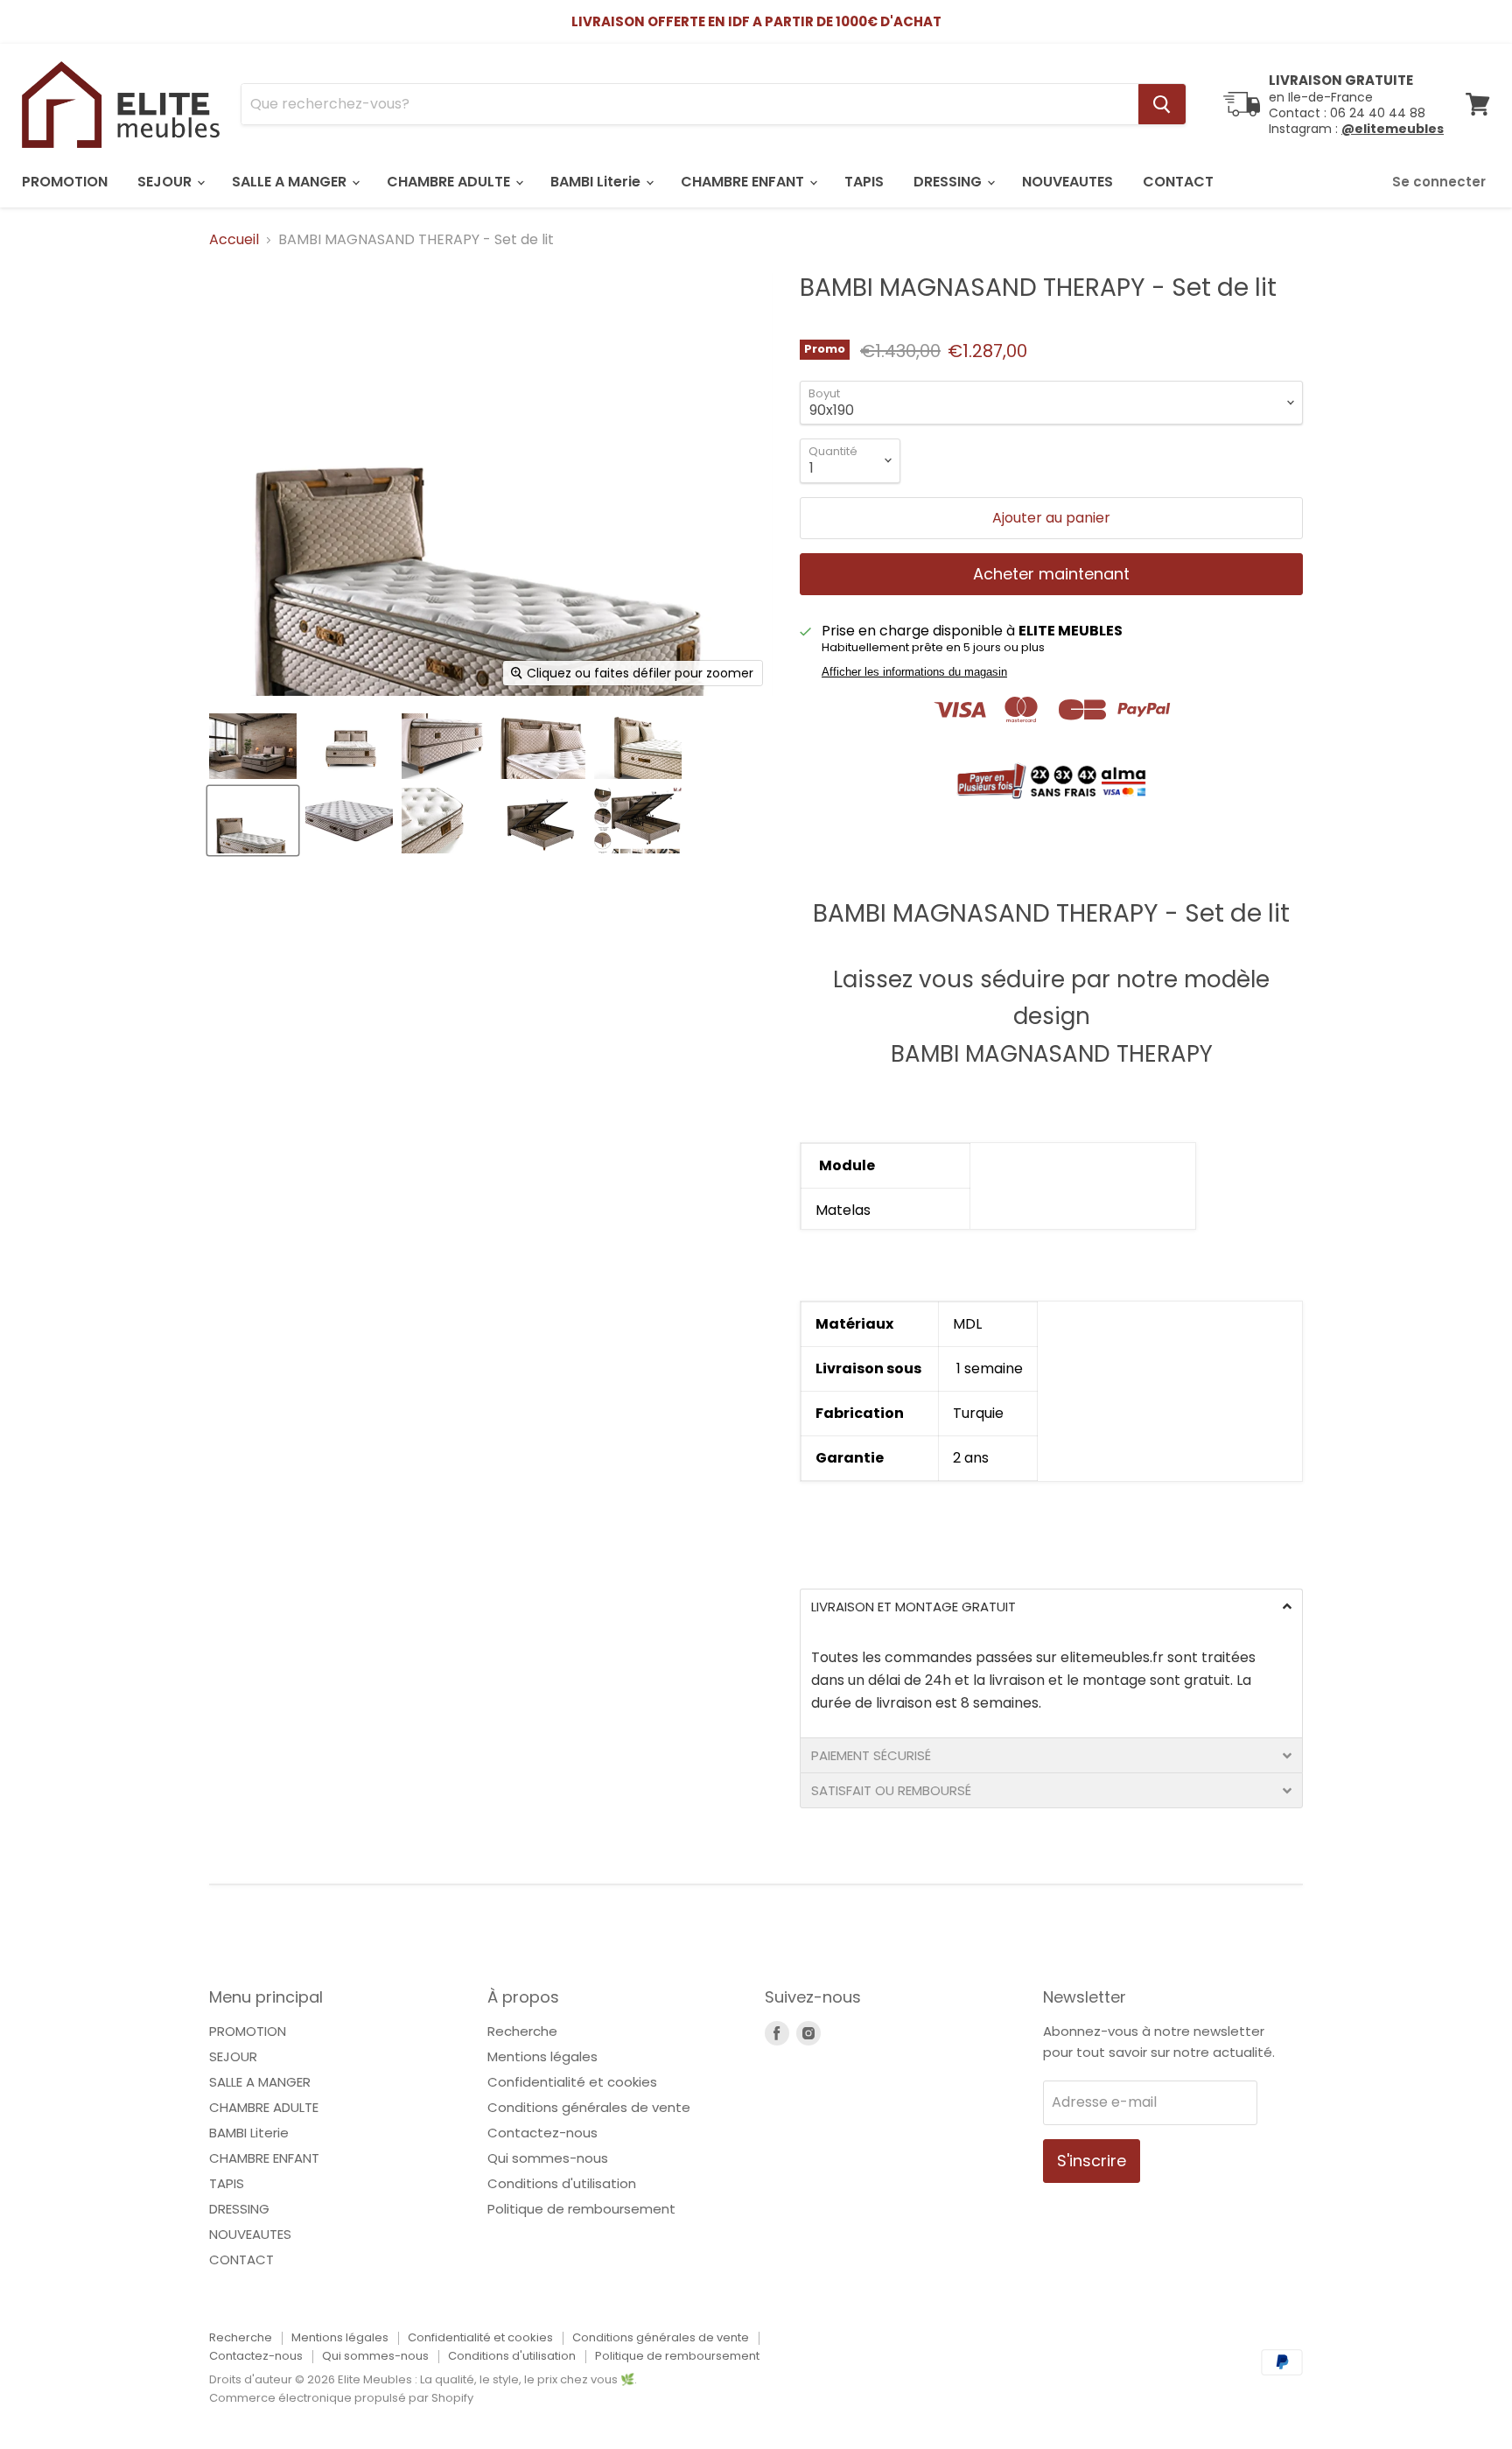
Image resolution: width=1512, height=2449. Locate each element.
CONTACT (1178, 182)
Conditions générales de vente (589, 2107)
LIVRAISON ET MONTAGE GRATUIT (913, 1607)
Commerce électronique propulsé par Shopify (341, 2398)
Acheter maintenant (1051, 574)
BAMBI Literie (597, 182)
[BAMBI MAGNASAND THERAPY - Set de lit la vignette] (253, 746)
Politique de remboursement (581, 2209)
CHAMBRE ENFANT (744, 182)
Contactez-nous (542, 2133)
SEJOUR (166, 182)
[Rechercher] (1162, 104)
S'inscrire (1092, 2161)
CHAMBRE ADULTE (450, 182)
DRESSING (949, 182)
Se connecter (1439, 182)
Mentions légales (542, 2056)
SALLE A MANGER (291, 182)
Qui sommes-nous (548, 2158)
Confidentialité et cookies (572, 2082)
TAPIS (864, 182)
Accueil (234, 240)
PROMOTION (65, 182)
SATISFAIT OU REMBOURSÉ (891, 1790)
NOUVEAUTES (1067, 182)
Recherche (522, 2031)
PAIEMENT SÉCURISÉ (871, 1755)
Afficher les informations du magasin (914, 672)
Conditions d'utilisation (562, 2183)
